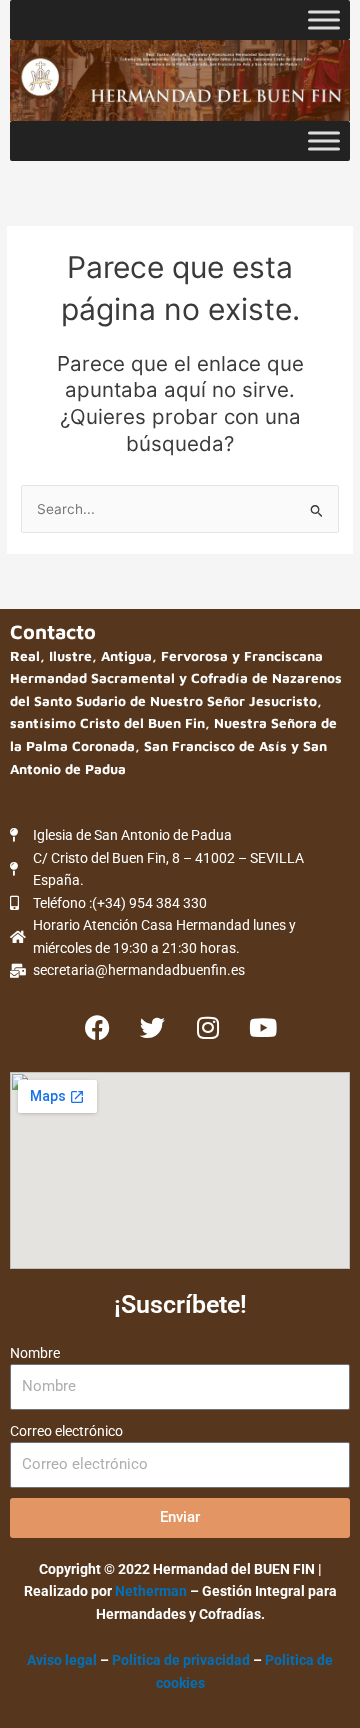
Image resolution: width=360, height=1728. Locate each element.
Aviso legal (62, 1660)
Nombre (35, 1353)
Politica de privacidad (182, 1660)
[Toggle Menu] (324, 19)
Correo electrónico (66, 1431)
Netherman (151, 1591)
